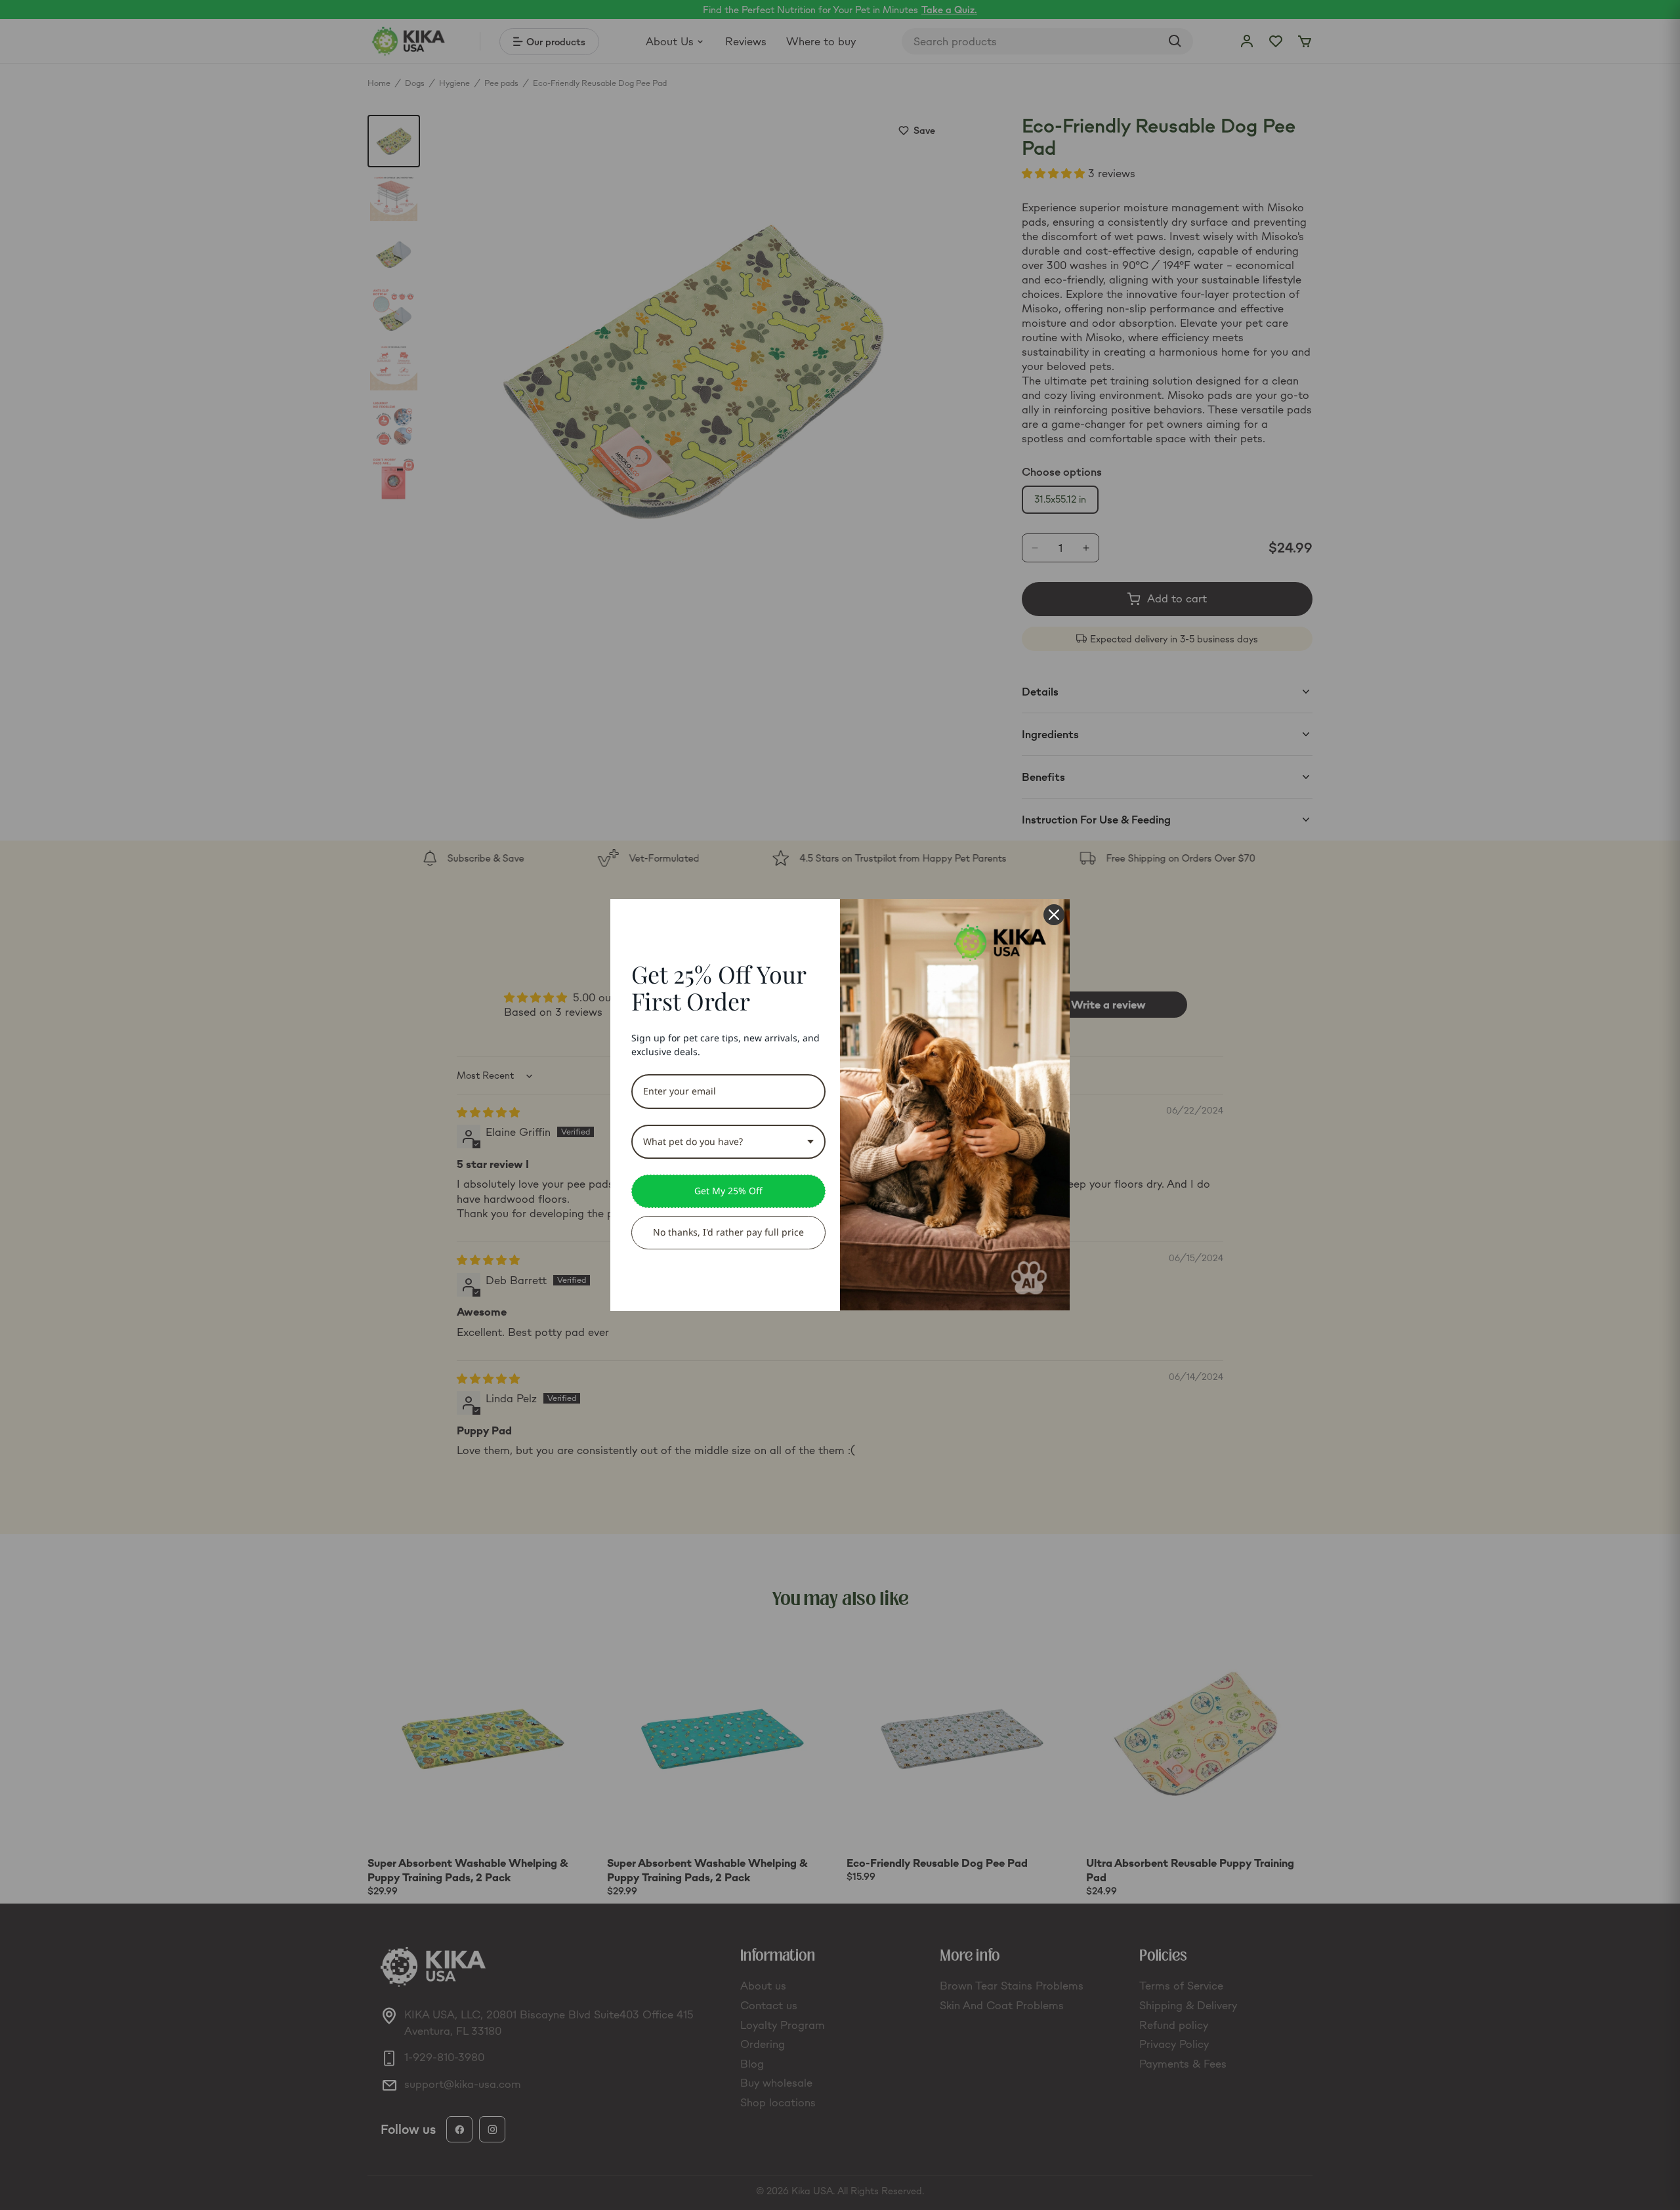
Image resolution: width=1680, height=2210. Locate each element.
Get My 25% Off (728, 1191)
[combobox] (728, 1142)
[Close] (1054, 915)
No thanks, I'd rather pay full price (728, 1232)
